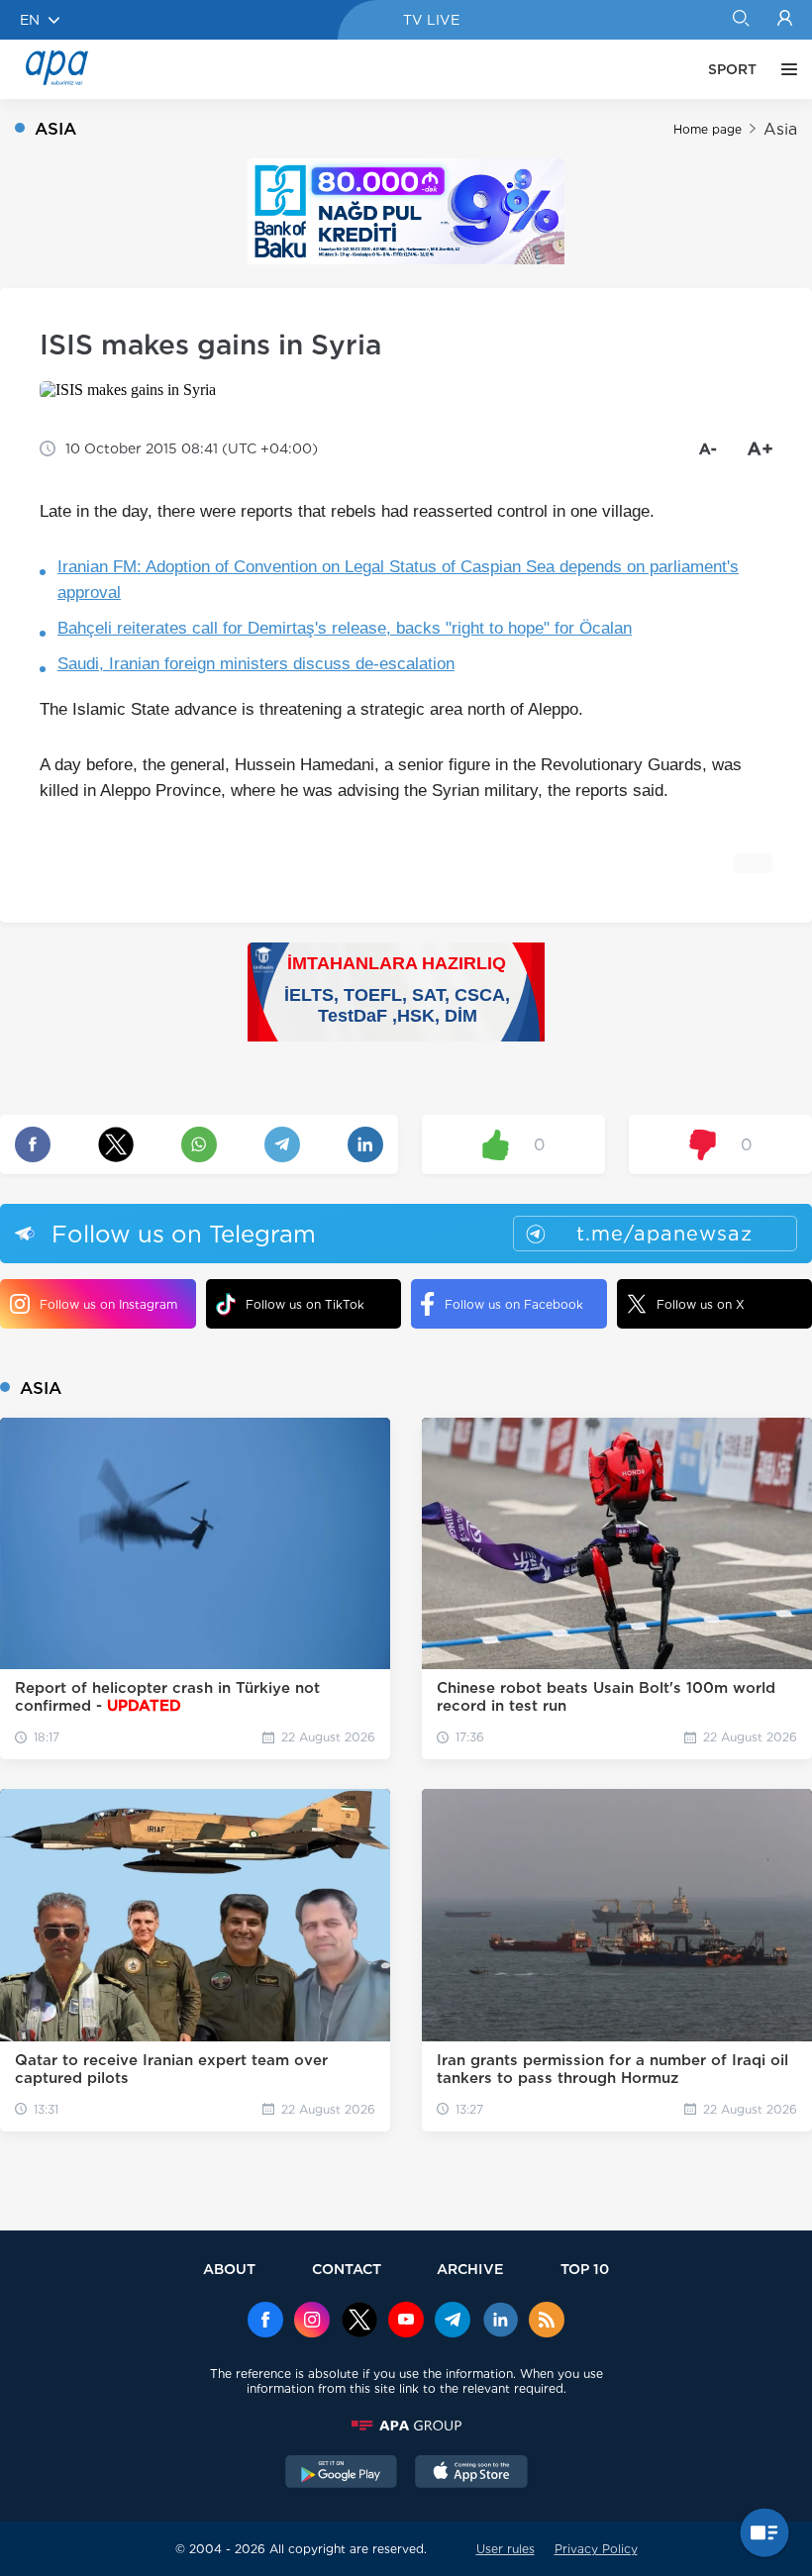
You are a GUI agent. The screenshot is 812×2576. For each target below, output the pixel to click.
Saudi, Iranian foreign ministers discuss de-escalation (256, 664)
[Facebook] (265, 2322)
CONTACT (347, 2269)
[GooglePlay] (342, 2474)
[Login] (785, 20)
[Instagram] (312, 2322)
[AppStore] (471, 2474)
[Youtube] (406, 2322)
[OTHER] (784, 69)
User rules (506, 2549)
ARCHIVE (470, 2269)
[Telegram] (453, 2322)
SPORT (732, 69)
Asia (780, 129)
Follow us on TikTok (305, 1304)
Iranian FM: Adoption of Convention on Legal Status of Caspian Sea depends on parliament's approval (398, 580)
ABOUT (229, 2269)
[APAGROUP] (406, 2426)
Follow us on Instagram (108, 1304)
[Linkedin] (500, 2322)
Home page (708, 129)
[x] (359, 2322)
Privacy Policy (596, 2549)
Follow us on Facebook (514, 1304)
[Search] (740, 20)
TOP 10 (585, 2269)
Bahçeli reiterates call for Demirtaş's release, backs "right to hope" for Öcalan (345, 628)
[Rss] (547, 2322)
